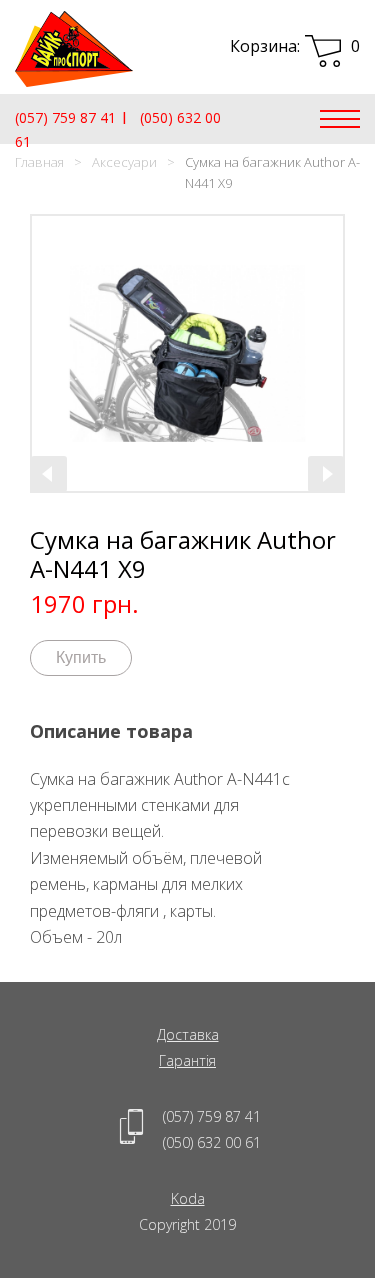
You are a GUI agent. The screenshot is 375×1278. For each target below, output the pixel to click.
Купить (81, 657)
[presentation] (49, 474)
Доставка (188, 1034)
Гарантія (187, 1060)
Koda (188, 1198)
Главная (39, 162)
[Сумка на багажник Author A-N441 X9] (187, 353)
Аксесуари (124, 162)
